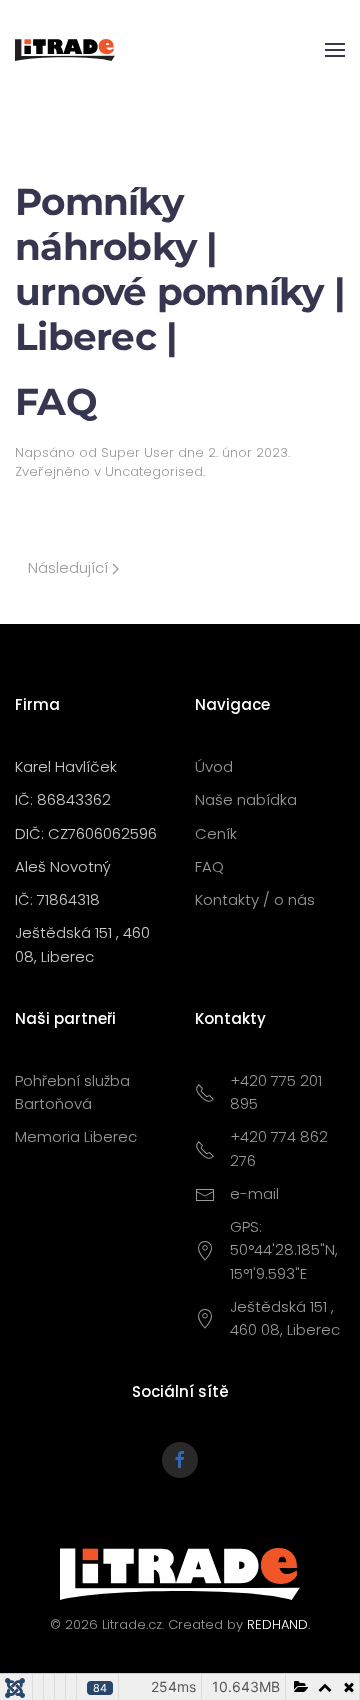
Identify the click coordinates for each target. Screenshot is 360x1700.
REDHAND (277, 1624)
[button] (335, 50)
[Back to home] (65, 50)
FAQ (209, 866)
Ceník (216, 833)
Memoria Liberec (76, 1136)
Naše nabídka (246, 799)
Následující (70, 567)
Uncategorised (154, 471)
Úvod (214, 766)
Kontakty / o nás (255, 899)
